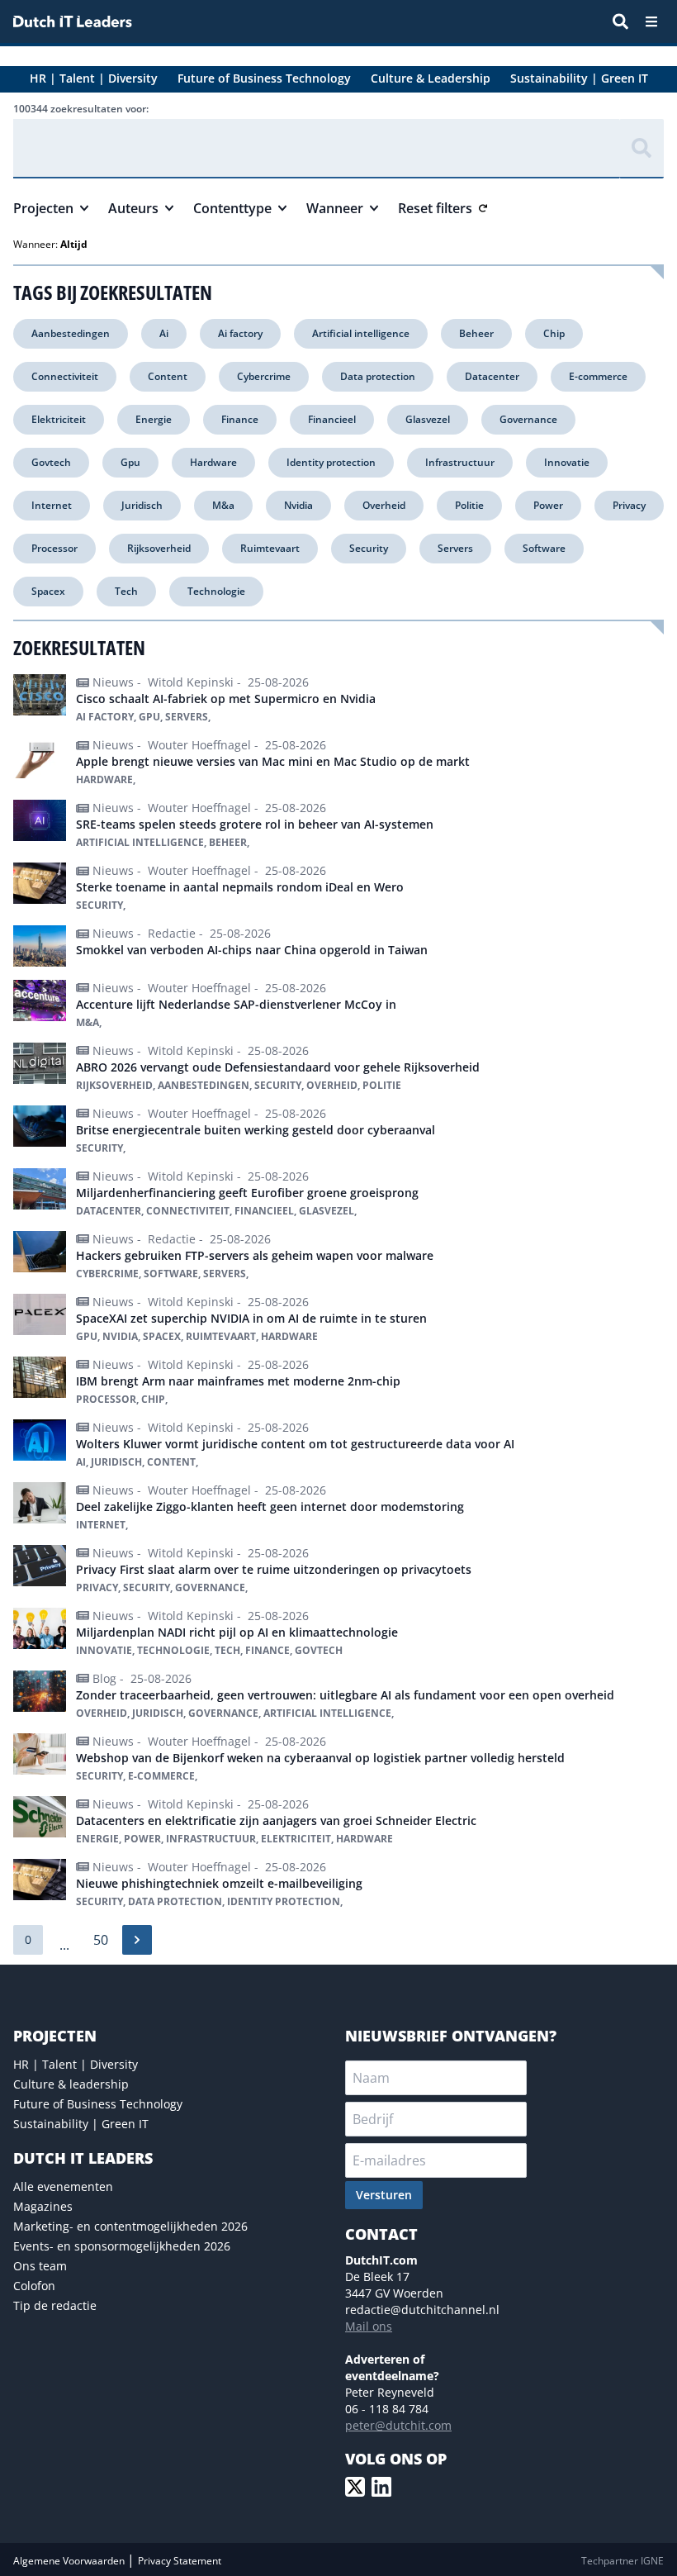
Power (548, 505)
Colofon (34, 2286)
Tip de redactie (55, 2305)
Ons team (40, 2266)
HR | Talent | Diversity (76, 2064)
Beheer (476, 333)
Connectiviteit (65, 376)
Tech (126, 591)
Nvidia (298, 505)
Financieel (332, 419)
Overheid (384, 505)
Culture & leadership (71, 2084)
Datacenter (492, 376)
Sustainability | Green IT (81, 2124)
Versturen (384, 2195)
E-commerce (598, 376)
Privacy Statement (180, 2561)
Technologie (216, 591)
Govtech (51, 462)
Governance (528, 419)
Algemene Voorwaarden (70, 2561)
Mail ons (369, 2326)
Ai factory (240, 333)
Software (544, 548)
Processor (54, 548)
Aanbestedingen (71, 333)
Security (369, 548)
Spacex (48, 591)
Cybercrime (264, 376)
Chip (554, 333)
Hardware (213, 462)
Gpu (130, 462)
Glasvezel (428, 419)
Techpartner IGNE (623, 2561)
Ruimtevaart (270, 548)
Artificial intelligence (361, 333)
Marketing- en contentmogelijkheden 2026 (130, 2226)
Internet (52, 505)
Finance (240, 419)
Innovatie (567, 462)
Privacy (629, 505)
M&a (223, 505)
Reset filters (435, 208)
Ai (164, 333)
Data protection (378, 376)
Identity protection (331, 462)
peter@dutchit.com (398, 2425)
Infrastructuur (460, 462)
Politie (469, 505)
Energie (154, 419)
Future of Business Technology (98, 2104)
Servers (455, 548)
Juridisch (142, 505)
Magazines (43, 2206)
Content (168, 376)
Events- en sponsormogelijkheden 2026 (122, 2246)
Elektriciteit (59, 419)
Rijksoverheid (159, 548)
